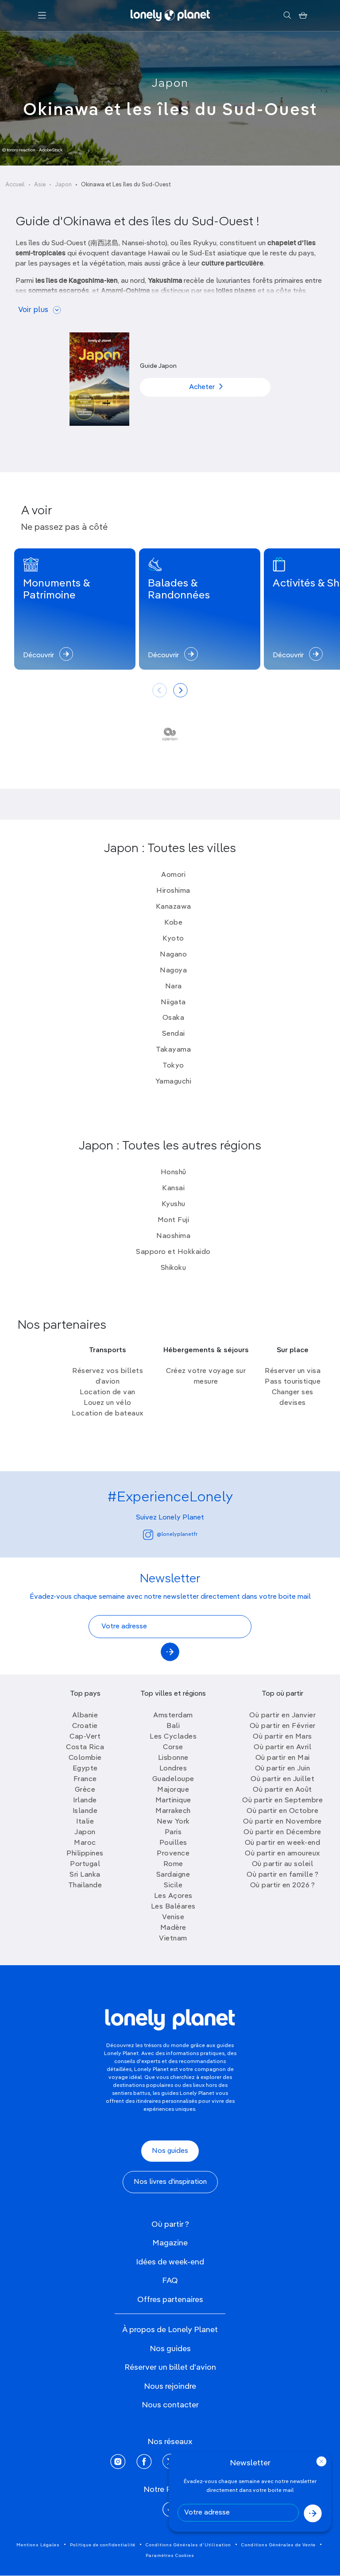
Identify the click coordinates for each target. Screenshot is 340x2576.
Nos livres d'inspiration (170, 2182)
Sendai (174, 1034)
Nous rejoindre (170, 2387)
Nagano (173, 955)
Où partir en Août (282, 1790)
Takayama (173, 1050)
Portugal (85, 1864)
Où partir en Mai (283, 1758)
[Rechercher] (287, 15)
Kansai (173, 1188)
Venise (173, 1917)
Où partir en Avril (282, 1747)
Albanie (85, 1716)
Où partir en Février (283, 1726)
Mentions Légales (38, 2545)
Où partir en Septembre (282, 1801)
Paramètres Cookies (170, 2556)
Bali (173, 1726)
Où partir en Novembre (282, 1822)
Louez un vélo (108, 1403)
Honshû (174, 1172)
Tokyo (173, 1066)
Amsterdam (173, 1716)
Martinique (173, 1801)
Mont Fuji (174, 1220)
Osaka (174, 1018)
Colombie (85, 1758)
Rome (173, 1864)
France (85, 1779)
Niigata (173, 1003)
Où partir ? (170, 2225)
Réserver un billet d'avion (170, 2368)
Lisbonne (173, 1758)
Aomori (173, 875)
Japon (170, 84)
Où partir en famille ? (282, 1875)
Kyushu (174, 1204)
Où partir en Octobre (282, 1811)
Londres (173, 1769)
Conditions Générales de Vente (278, 2545)
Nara (174, 987)
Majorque (173, 1790)
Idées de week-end (170, 2262)
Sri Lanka (85, 1875)
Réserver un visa (293, 1371)
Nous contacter (170, 2405)
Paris (173, 1832)
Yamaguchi (174, 1082)
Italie (85, 1822)
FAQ (170, 2281)
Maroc (85, 1843)
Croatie (85, 1726)
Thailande (85, 1886)
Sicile (173, 1886)
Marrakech (173, 1811)
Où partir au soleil (283, 1864)
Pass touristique (293, 1382)
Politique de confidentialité (103, 2545)
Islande (85, 1811)
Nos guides (170, 2151)
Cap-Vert (85, 1737)
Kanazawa (174, 907)
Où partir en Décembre (282, 1832)
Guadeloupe (173, 1779)
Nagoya (173, 971)
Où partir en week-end (283, 1843)
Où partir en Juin (283, 1769)
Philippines (85, 1854)
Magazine (170, 2243)
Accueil (15, 185)
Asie (40, 185)
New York (173, 1822)
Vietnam (173, 1939)
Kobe (173, 923)
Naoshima (173, 1236)
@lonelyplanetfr (177, 1535)
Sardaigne (173, 1875)
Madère (173, 1928)
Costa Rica (85, 1747)
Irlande (85, 1801)
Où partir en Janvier (282, 1716)
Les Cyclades (173, 1737)
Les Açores (173, 1896)
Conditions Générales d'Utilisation (188, 2545)
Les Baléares (173, 1907)
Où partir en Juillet (282, 1779)
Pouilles (173, 1843)
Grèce (85, 1790)
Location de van (108, 1392)
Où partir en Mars (282, 1737)
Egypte (85, 1769)
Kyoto (173, 939)
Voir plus (33, 310)
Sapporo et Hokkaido (173, 1252)
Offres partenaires (170, 2300)
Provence (173, 1854)
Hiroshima (173, 891)
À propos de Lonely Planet (170, 2330)
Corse (173, 1747)
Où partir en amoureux (282, 1854)
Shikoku (174, 1268)
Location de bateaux (108, 1414)
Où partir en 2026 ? (283, 1886)
